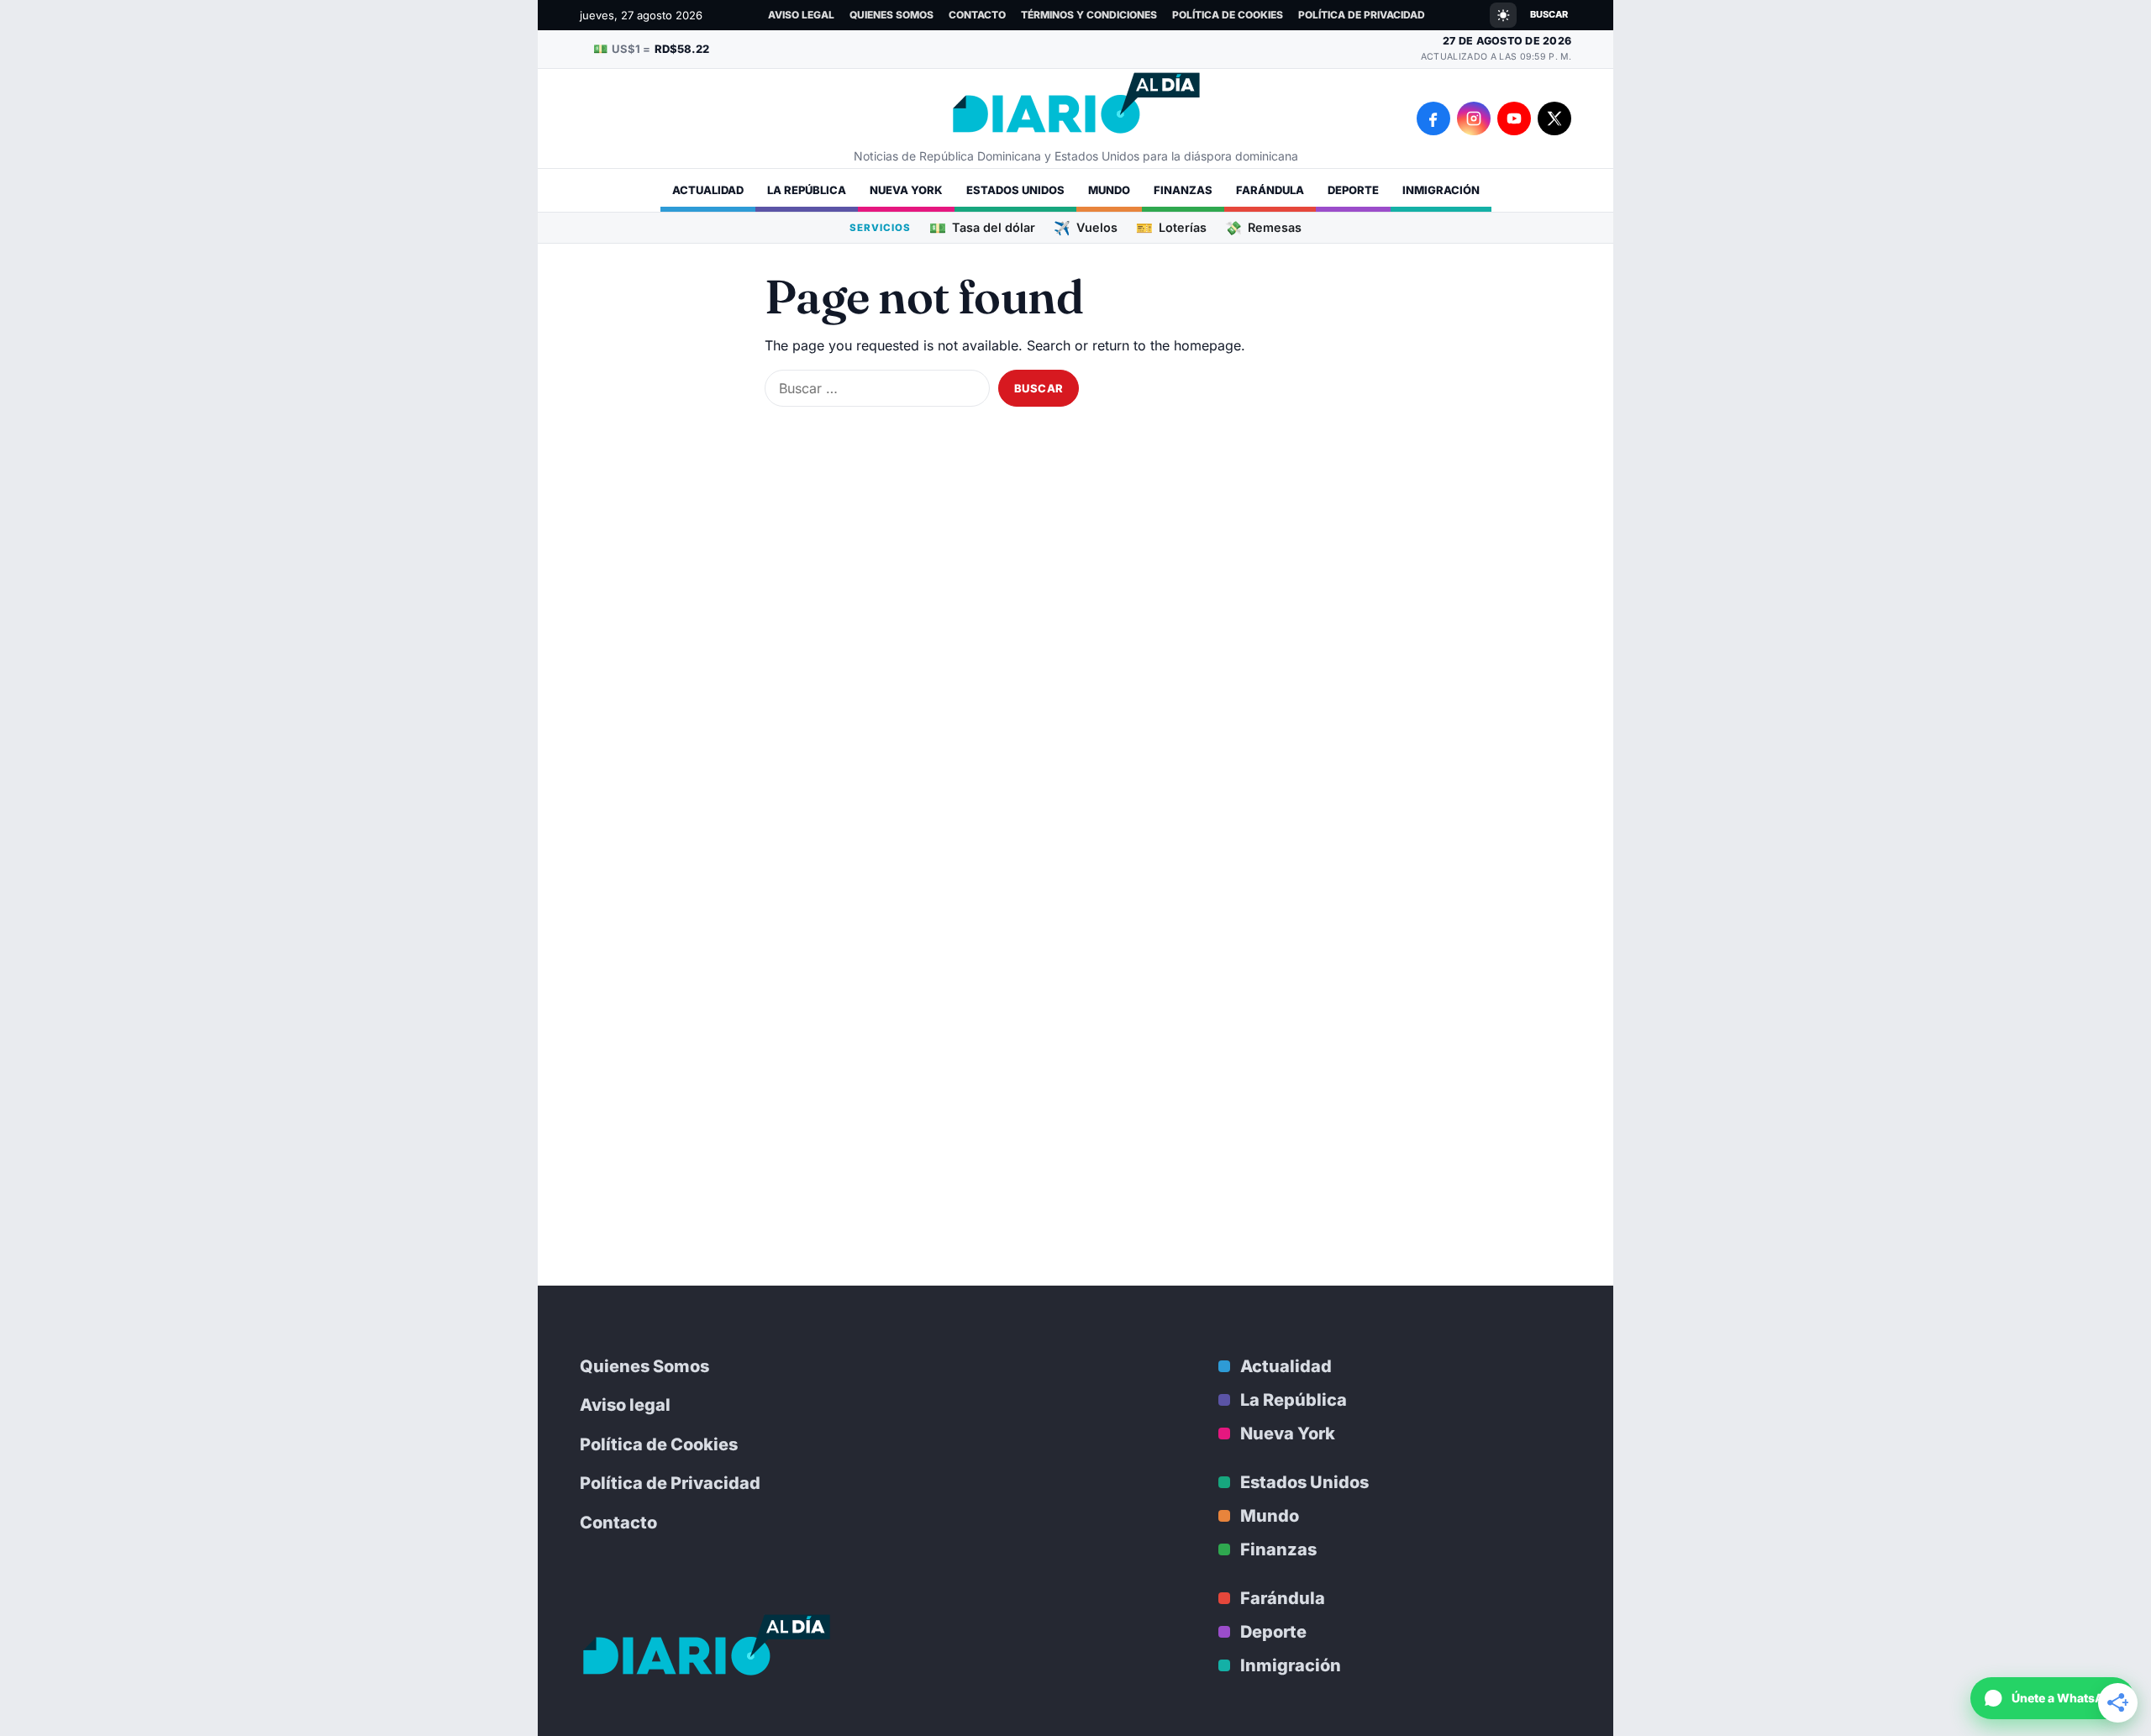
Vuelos (1086, 227)
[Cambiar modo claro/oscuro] (1503, 15)
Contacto (977, 15)
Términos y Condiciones (1089, 15)
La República (807, 190)
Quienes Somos (891, 15)
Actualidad (708, 190)
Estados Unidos (1015, 190)
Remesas (1263, 227)
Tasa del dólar (982, 227)
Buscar (1549, 14)
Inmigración (1441, 190)
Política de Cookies (1228, 15)
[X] (1554, 118)
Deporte (1353, 190)
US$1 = (651, 48)
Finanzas (1183, 190)
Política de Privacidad (1362, 15)
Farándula (1270, 190)
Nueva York (906, 190)
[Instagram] (1474, 118)
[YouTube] (1514, 118)
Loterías (1171, 227)
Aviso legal (801, 15)
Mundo (1109, 190)
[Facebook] (1433, 118)
